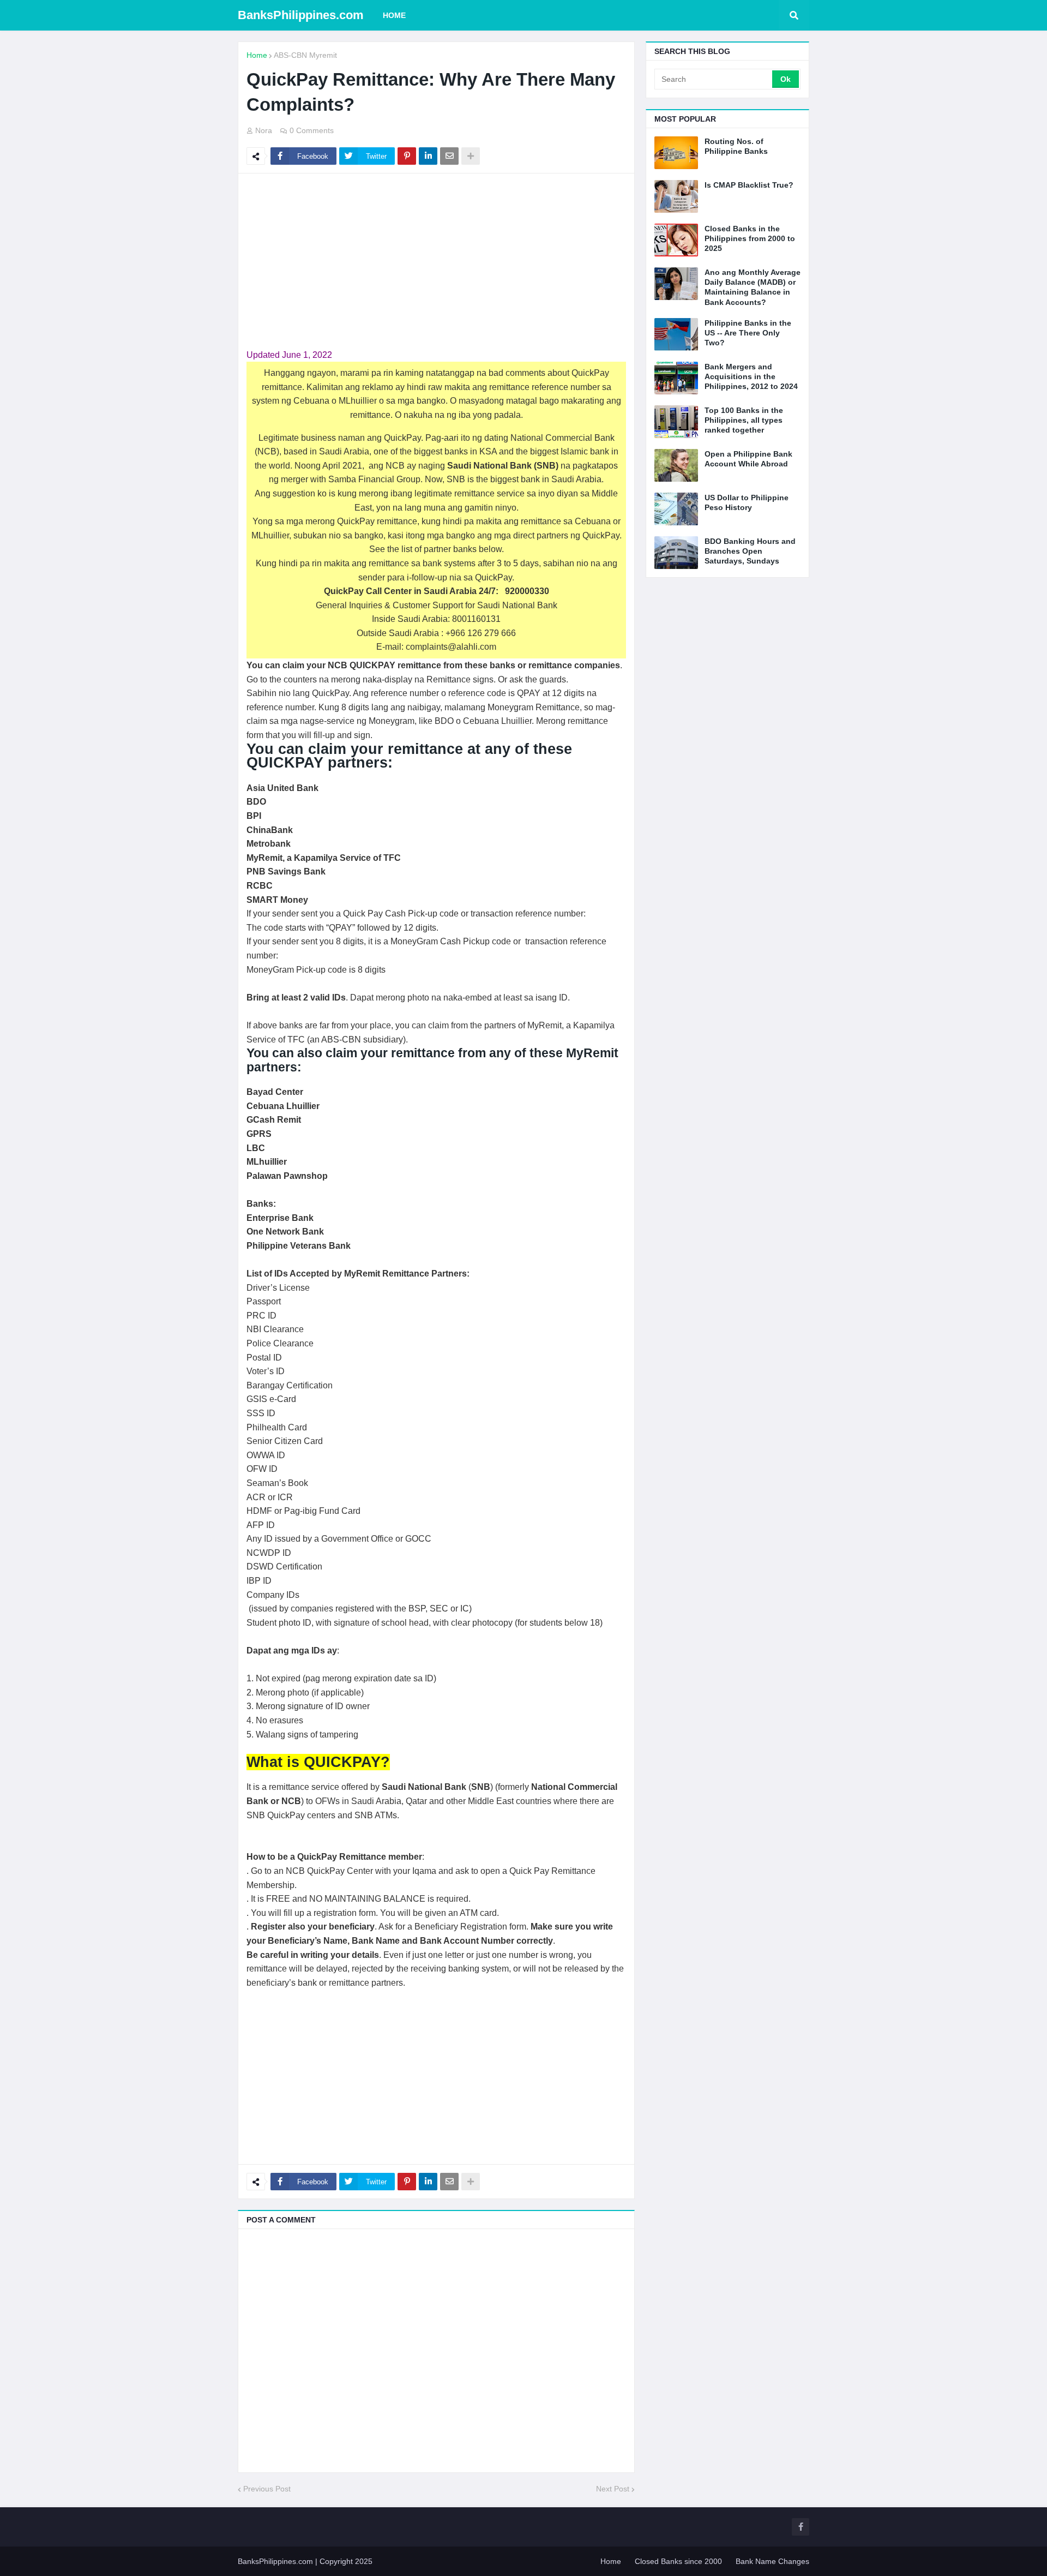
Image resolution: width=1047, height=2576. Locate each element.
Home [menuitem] (394, 15)
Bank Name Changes (772, 2561)
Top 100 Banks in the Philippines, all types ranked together (744, 420)
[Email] (449, 156)
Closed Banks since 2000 (678, 2561)
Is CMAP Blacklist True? (749, 185)
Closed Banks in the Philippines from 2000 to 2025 (750, 238)
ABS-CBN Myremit (305, 55)
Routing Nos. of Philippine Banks (736, 146)
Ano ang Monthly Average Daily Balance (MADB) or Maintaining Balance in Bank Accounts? (753, 287)
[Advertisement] (436, 261)
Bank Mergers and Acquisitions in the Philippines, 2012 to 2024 (751, 376)
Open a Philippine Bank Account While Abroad (748, 459)
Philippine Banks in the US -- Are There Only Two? (748, 333)
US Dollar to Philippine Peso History (747, 502)
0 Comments (312, 130)
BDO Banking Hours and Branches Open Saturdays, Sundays (750, 551)
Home (257, 55)
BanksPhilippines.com (301, 15)
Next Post (613, 2489)
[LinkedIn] (428, 156)
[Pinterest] (407, 156)
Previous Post (267, 2489)
